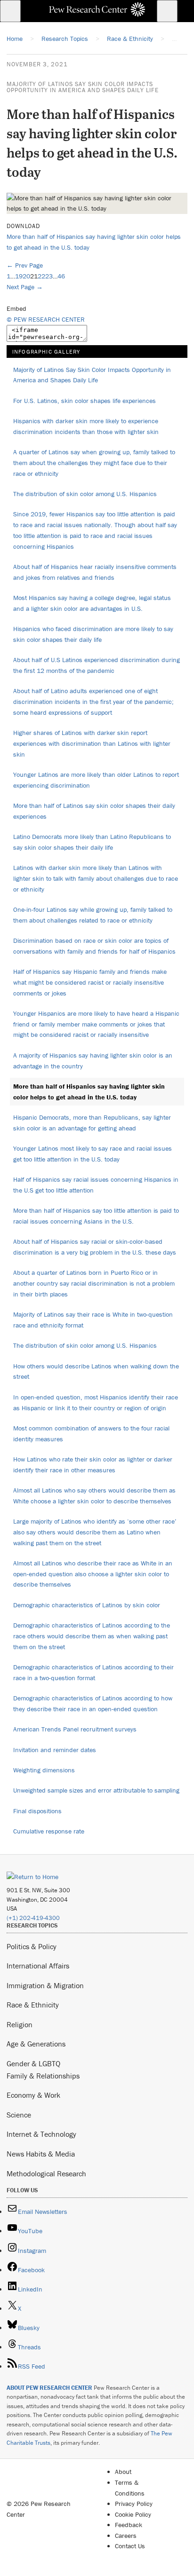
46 (61, 276)
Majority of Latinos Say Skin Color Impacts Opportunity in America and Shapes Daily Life (83, 87)
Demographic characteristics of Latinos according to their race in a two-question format (93, 1672)
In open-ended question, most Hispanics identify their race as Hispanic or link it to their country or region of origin (96, 1403)
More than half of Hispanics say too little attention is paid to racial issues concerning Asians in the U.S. (96, 1216)
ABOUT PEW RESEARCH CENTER (49, 2388)
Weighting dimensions (44, 1770)
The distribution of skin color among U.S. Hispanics (85, 494)
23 (49, 276)
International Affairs (38, 1966)
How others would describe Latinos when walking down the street (96, 1371)
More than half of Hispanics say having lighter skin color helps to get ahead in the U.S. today (89, 1092)
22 (41, 276)
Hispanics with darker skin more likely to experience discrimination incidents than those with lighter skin (86, 426)
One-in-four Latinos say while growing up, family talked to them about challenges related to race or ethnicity (93, 915)
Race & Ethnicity (33, 2005)
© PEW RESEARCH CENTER (46, 319)
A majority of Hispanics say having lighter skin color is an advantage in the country (93, 1061)
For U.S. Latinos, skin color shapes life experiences (85, 401)
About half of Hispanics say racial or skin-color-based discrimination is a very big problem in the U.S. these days (95, 1247)
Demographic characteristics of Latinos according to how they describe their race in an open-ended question (93, 1703)
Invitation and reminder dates (55, 1750)
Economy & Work (33, 2095)
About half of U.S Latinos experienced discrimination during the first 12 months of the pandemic (97, 665)
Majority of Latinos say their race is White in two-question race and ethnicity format (93, 1320)
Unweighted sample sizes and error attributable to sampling (96, 1790)
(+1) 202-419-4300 (33, 1918)
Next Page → (25, 287)
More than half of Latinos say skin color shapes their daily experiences (94, 811)
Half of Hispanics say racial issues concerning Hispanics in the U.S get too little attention (96, 1185)
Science (19, 2115)
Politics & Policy (32, 1946)
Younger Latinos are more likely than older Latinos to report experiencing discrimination (96, 780)
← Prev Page (25, 265)
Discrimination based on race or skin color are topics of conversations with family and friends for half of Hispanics (94, 946)
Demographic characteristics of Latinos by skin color (87, 1605)
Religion (20, 2024)
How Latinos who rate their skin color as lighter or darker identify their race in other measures (93, 1465)
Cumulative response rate (49, 1831)
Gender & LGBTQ (33, 2063)
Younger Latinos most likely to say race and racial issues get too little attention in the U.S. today (93, 1154)
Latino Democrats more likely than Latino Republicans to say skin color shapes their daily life (92, 842)
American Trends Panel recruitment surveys (75, 1729)
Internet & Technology (41, 2134)
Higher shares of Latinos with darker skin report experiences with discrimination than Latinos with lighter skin (92, 743)
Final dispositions (37, 1811)
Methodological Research (46, 2173)
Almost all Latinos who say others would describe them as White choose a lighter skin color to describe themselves (94, 1496)
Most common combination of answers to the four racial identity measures (91, 1434)
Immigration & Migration (45, 1985)
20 (26, 276)
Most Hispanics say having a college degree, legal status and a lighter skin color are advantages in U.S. (92, 603)
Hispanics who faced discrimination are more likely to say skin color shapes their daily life (93, 634)
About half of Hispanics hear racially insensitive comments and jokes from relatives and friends (95, 572)
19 (19, 276)
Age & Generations (36, 2044)
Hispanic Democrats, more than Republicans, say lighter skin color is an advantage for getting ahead (92, 1123)
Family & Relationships (43, 2076)
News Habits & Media (41, 2154)
